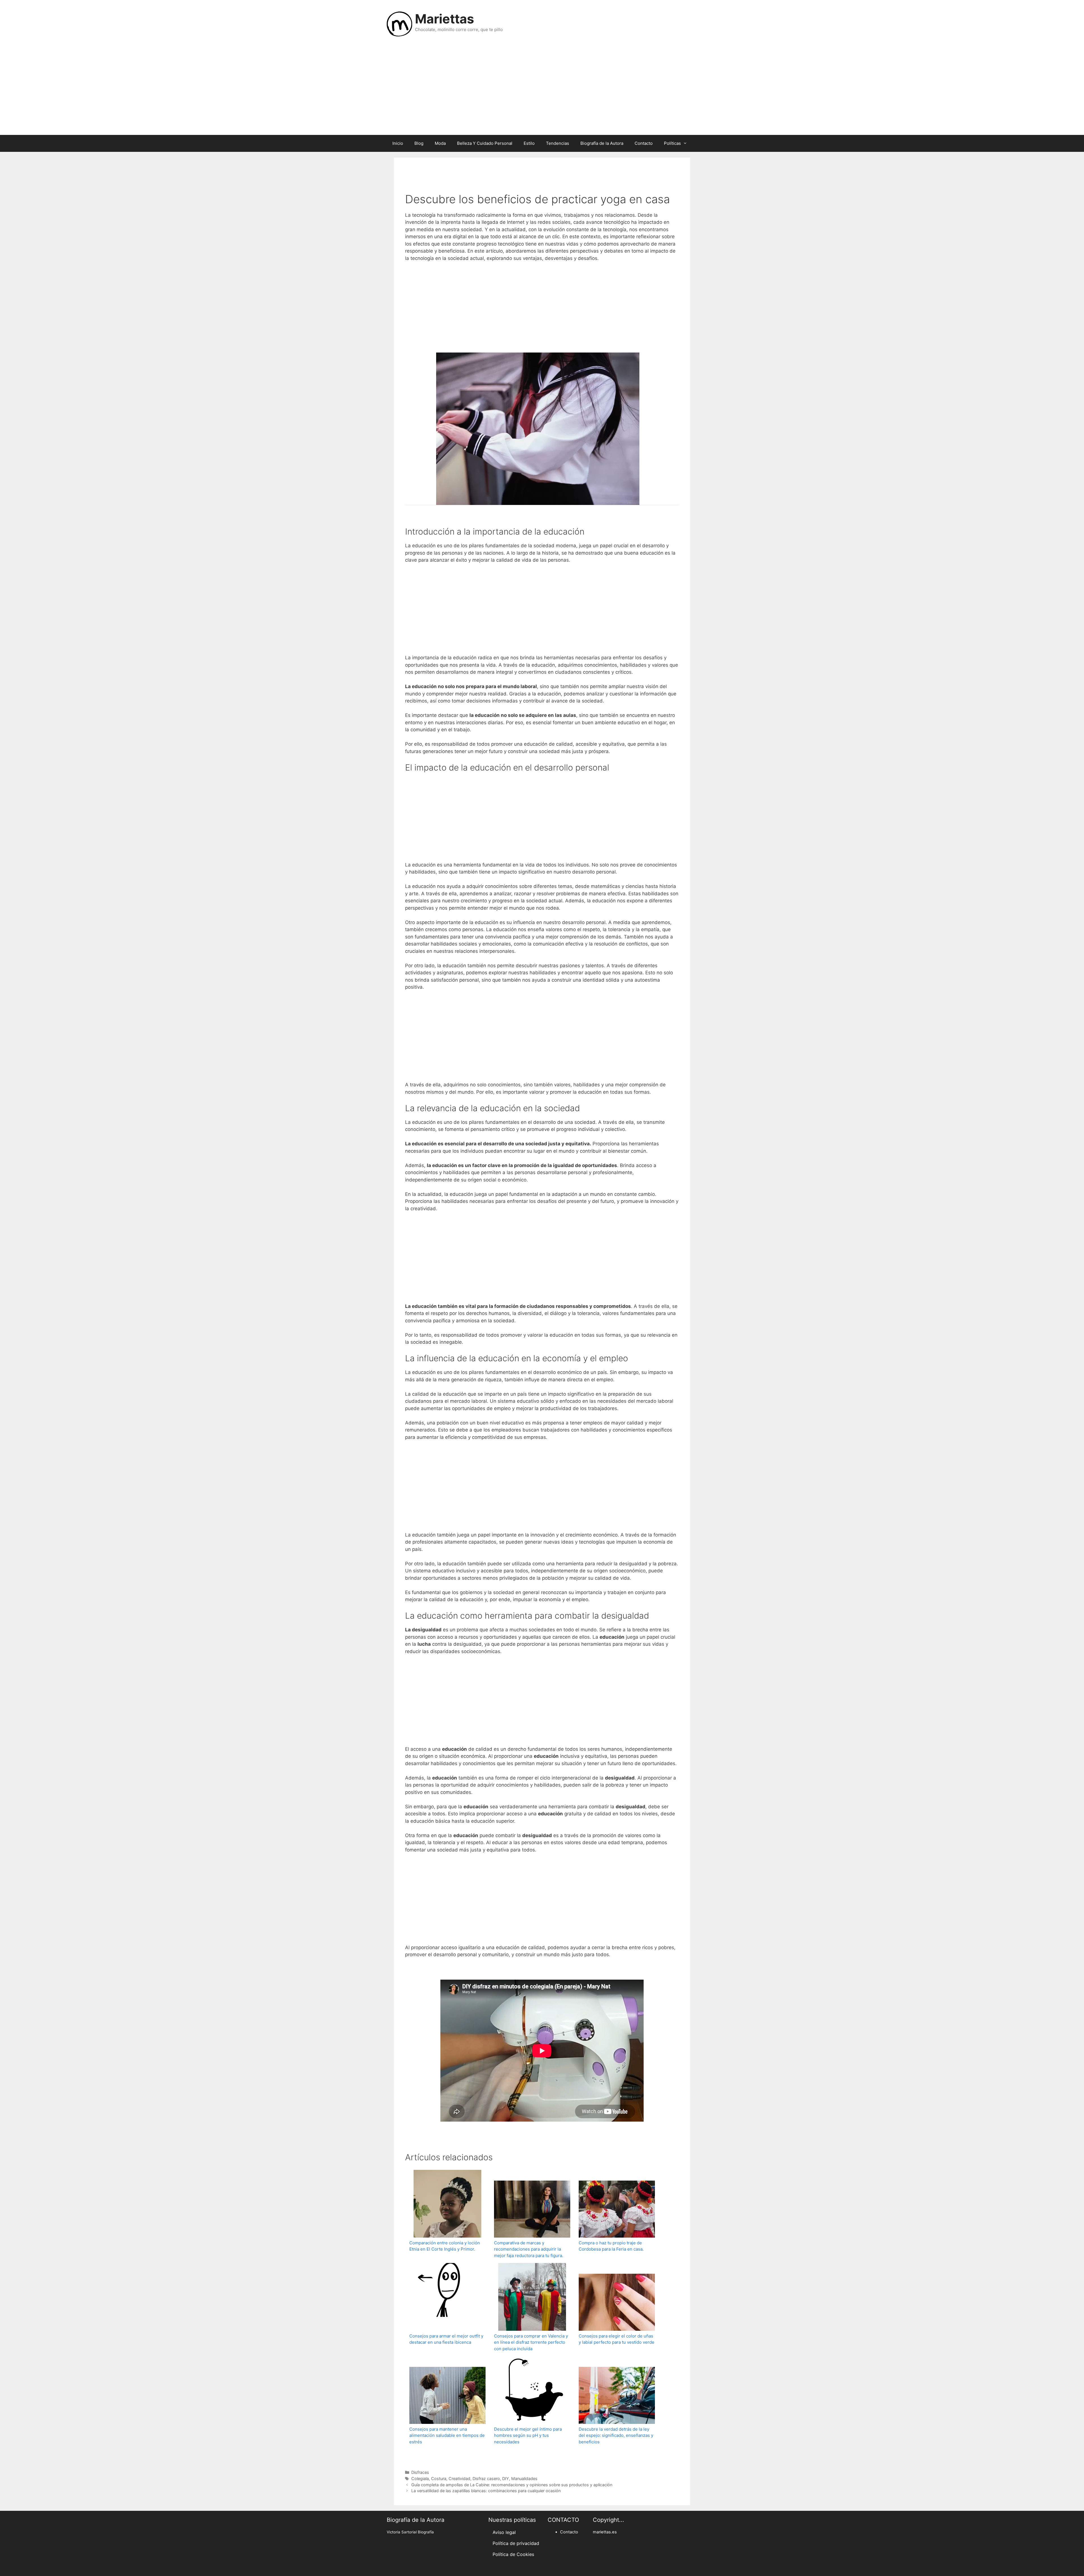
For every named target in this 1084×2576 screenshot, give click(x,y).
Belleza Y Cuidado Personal (485, 143)
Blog (419, 143)
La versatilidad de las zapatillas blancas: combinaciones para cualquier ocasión (486, 2491)
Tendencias (558, 143)
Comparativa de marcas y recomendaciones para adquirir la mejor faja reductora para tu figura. (529, 2249)
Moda (440, 143)
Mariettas (444, 19)
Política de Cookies (513, 2554)
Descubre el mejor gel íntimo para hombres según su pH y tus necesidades (528, 2435)
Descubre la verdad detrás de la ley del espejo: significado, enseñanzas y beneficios (616, 2435)
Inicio (398, 143)
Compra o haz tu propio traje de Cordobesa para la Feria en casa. (611, 2246)
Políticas (672, 143)
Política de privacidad (516, 2543)
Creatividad (459, 2478)
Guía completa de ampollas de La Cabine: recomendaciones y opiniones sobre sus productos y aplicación (512, 2485)
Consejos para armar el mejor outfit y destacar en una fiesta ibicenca (446, 2339)
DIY (506, 2478)
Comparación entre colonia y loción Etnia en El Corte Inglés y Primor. (445, 2246)
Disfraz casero (486, 2478)
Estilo (529, 143)
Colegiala (420, 2478)
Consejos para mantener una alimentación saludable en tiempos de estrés (447, 2435)
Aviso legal (504, 2532)
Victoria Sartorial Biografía (410, 2532)
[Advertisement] (542, 90)
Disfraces (420, 2472)
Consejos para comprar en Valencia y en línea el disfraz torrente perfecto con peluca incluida (531, 2342)
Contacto (644, 143)
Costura (439, 2478)
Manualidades (524, 2478)
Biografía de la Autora (602, 143)
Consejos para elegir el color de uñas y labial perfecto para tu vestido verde (617, 2339)
